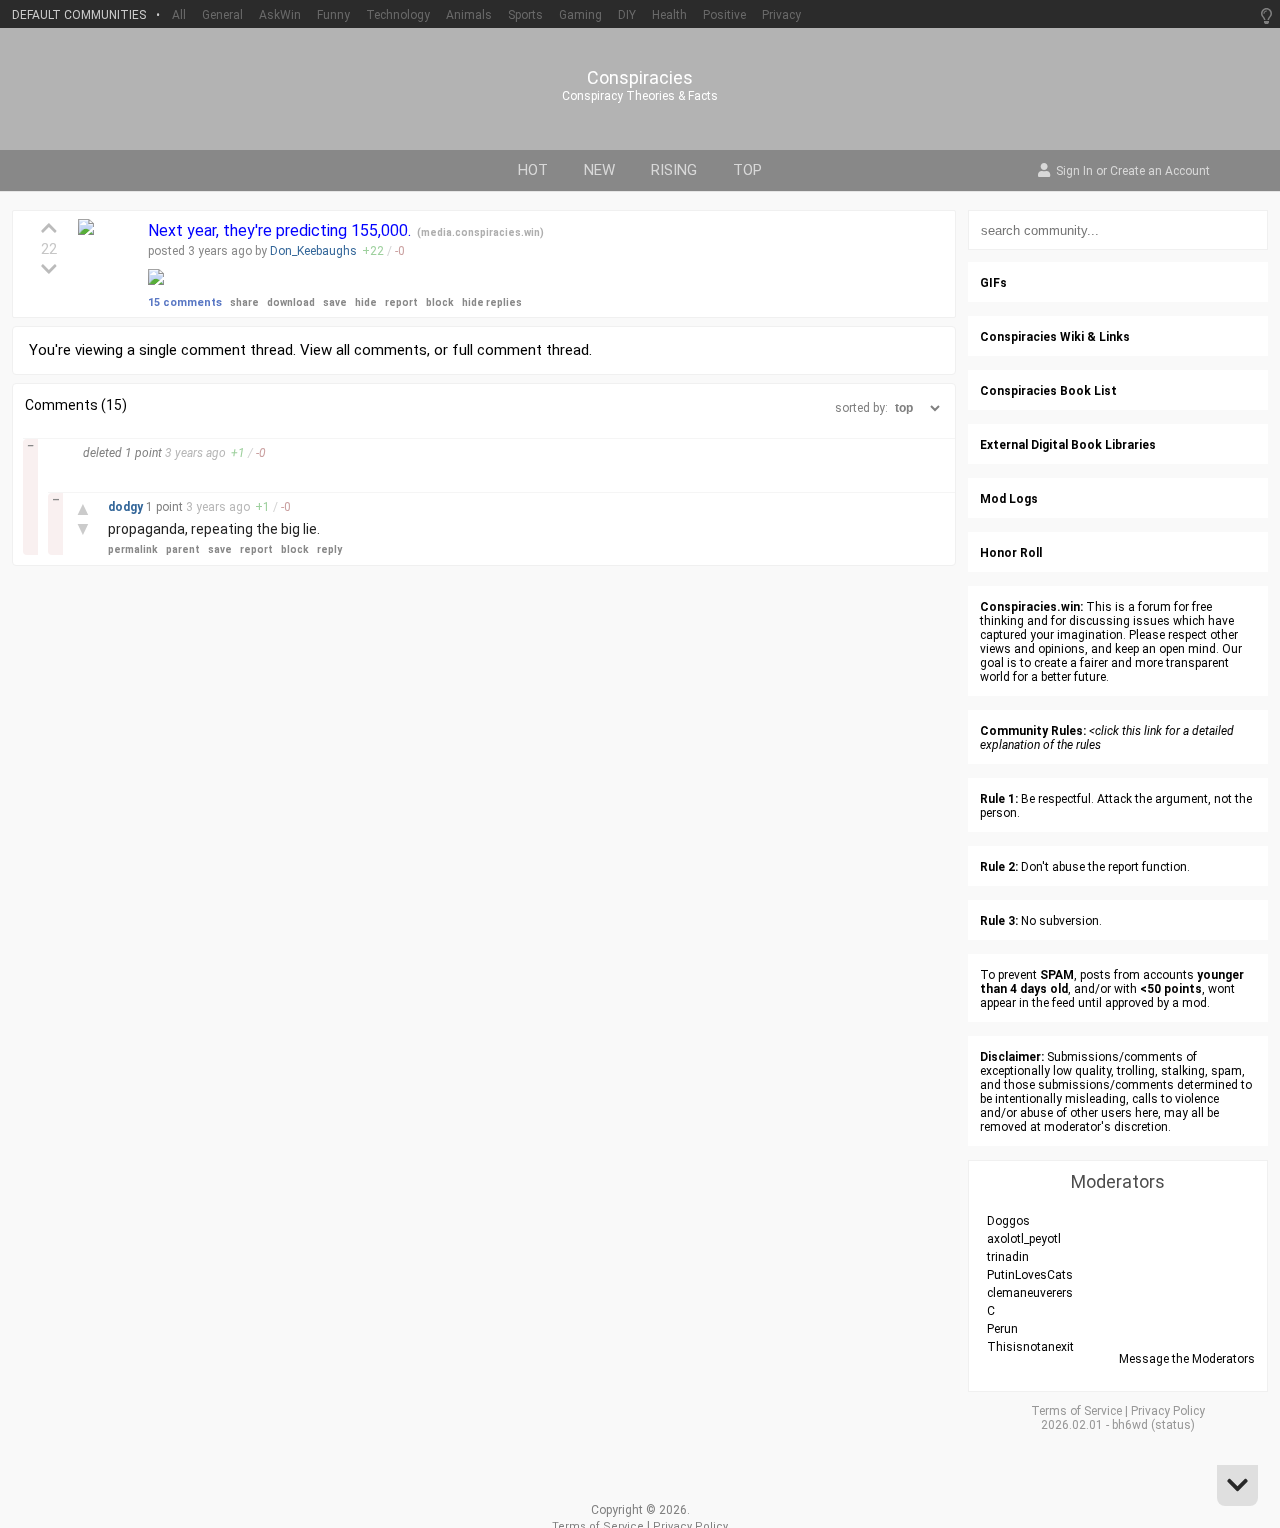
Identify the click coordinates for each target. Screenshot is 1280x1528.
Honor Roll (1011, 553)
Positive (724, 15)
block (440, 302)
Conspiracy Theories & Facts (640, 96)
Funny (333, 15)
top (747, 170)
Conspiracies (640, 78)
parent (183, 549)
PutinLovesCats (1030, 1275)
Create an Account (1160, 172)
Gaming (580, 15)
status (1173, 1425)
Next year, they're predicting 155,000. (281, 230)
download (291, 302)
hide (366, 302)
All (179, 15)
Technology (398, 15)
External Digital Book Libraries (1068, 445)
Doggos (1008, 1221)
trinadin (1008, 1257)
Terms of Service (1076, 1411)
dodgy (127, 507)
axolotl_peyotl (1024, 1239)
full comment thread (520, 350)
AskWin (280, 15)
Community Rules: (1033, 731)
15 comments (185, 302)
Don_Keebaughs (313, 251)
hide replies (492, 302)
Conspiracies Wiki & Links (1055, 337)
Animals (469, 15)
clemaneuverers (1030, 1293)
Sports (525, 15)
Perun (1002, 1329)
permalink (133, 549)
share (244, 302)
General (222, 15)
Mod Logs (1009, 499)
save (335, 302)
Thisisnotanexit (1030, 1347)
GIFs (993, 283)
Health (669, 15)
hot (533, 170)
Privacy (781, 15)
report (401, 302)
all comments (381, 350)
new (599, 170)
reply (329, 549)
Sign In (1074, 172)
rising (674, 170)
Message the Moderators (1187, 1359)
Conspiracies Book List (1048, 391)
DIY (627, 15)
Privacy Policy (1168, 1411)
